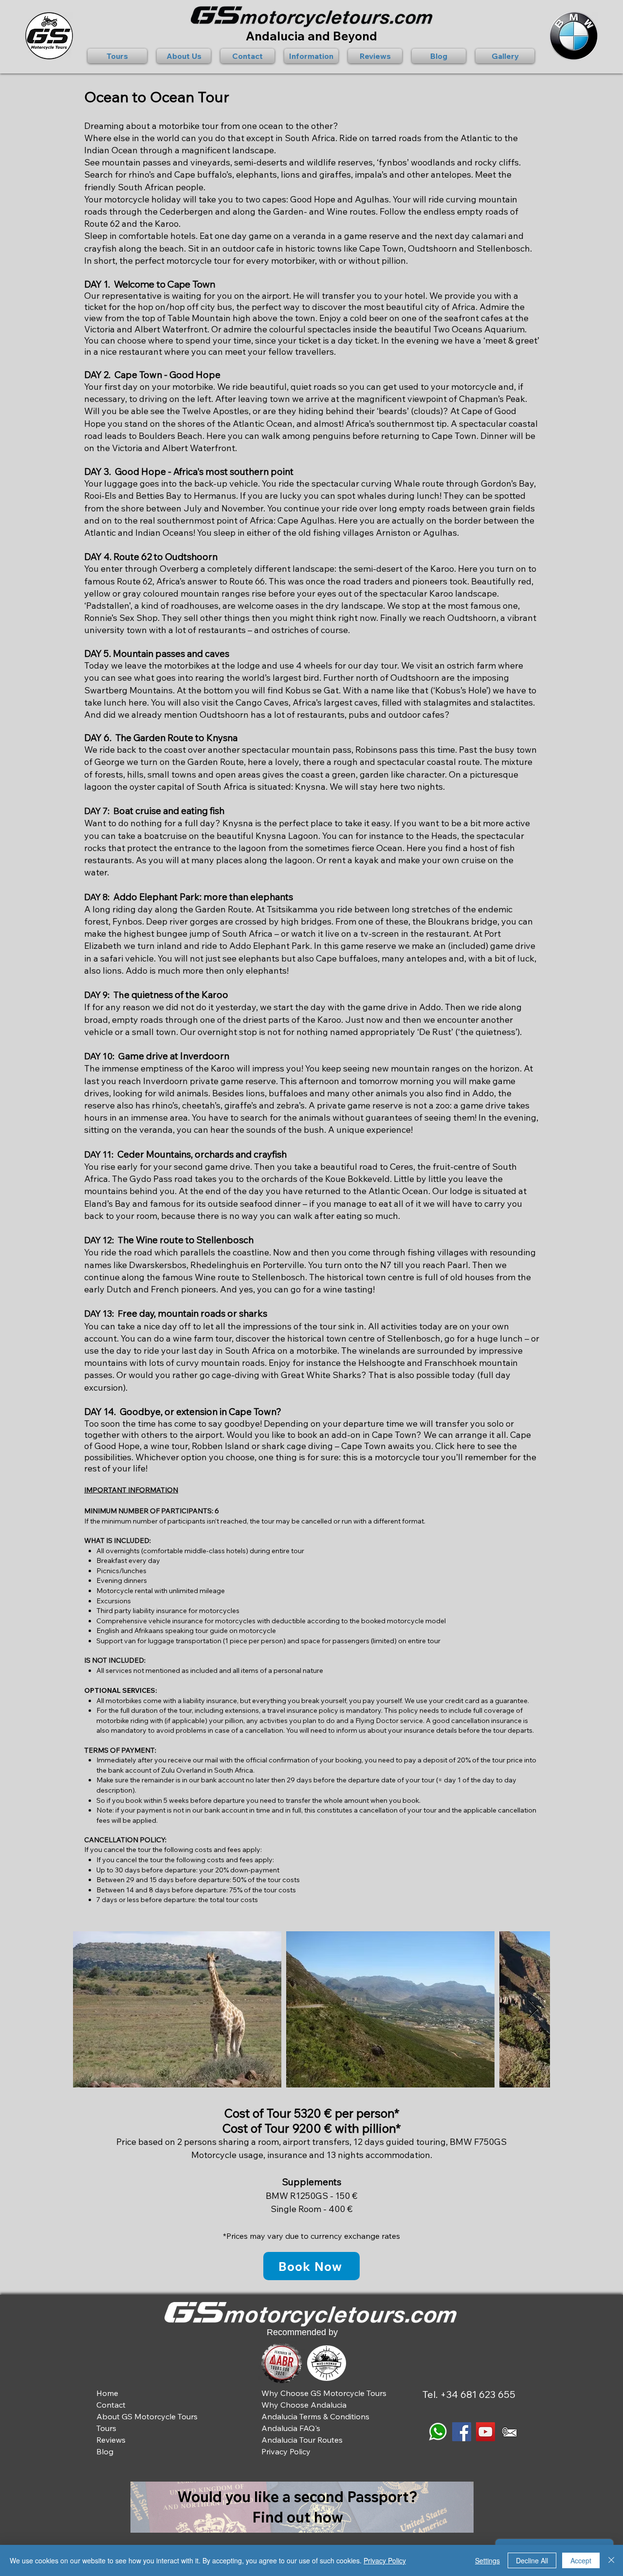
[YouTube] (486, 2432)
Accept (581, 2560)
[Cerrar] (611, 2560)
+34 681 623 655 (478, 2394)
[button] (120, 56)
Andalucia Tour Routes (302, 2440)
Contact (111, 2405)
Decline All (532, 2560)
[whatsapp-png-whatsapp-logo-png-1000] (438, 2432)
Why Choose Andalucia (304, 2405)
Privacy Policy (385, 2560)
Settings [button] (487, 2560)
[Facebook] (462, 2432)
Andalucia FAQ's (291, 2428)
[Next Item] (533, 2009)
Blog (105, 2451)
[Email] (509, 2432)
